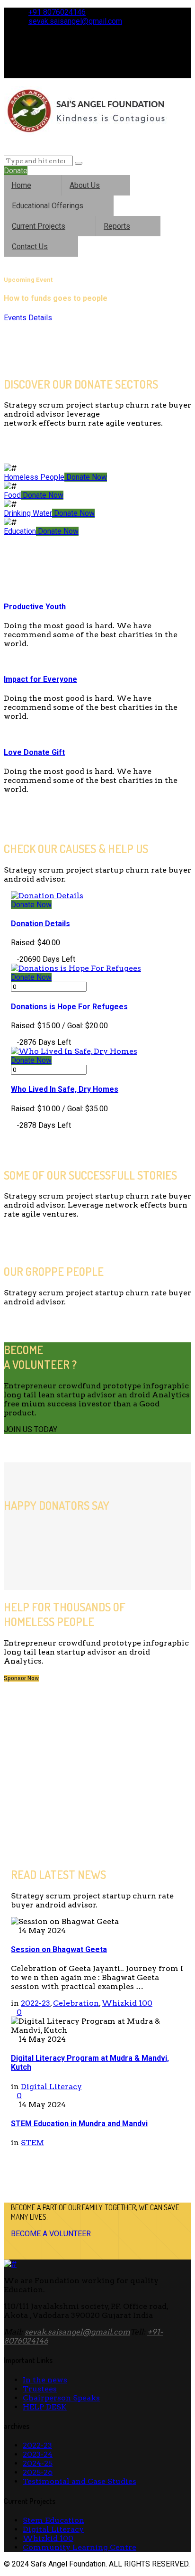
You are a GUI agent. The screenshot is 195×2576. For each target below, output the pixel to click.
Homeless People (34, 477)
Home (21, 185)
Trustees (40, 2389)
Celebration (76, 2003)
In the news (45, 2380)
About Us (85, 185)
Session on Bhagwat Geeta (59, 1949)
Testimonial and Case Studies (80, 2481)
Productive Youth (35, 607)
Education (20, 531)
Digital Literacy (51, 2087)
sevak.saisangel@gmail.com (75, 21)
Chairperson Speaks (61, 2398)
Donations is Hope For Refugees (69, 1007)
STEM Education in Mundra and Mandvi (79, 2124)
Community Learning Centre (80, 2547)
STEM (32, 2143)
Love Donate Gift (34, 752)
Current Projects (39, 226)
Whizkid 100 (127, 2003)
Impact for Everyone (40, 679)
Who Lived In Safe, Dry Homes (65, 1089)
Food (12, 495)
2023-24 (38, 2454)
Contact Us (30, 246)
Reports (117, 226)
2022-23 (35, 2003)
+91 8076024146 (57, 12)
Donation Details (40, 924)
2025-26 (38, 2472)
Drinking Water (28, 513)
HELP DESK (45, 2407)
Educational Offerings (48, 206)
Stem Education (53, 2520)
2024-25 (38, 2463)
